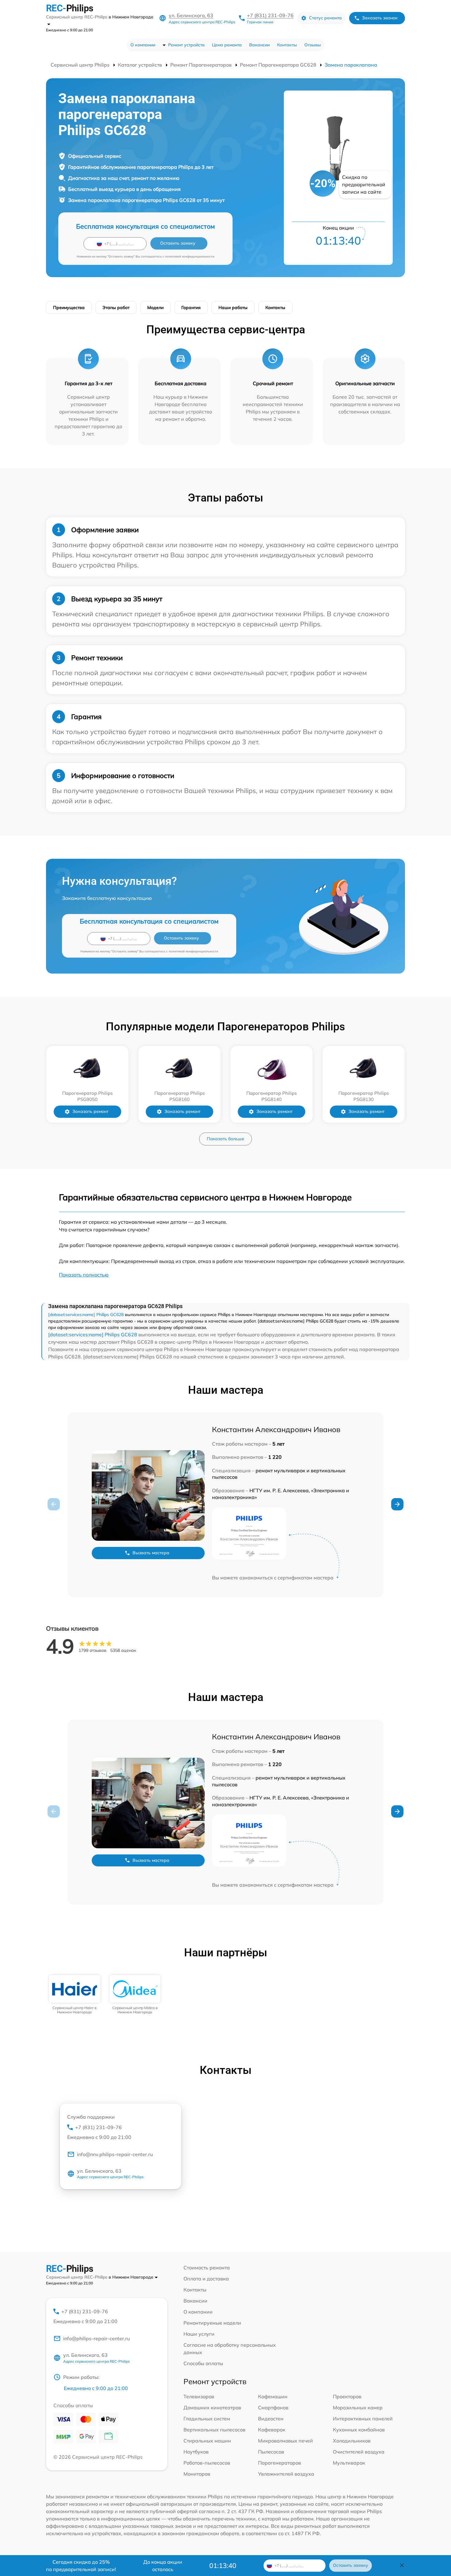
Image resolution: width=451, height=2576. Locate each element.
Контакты (287, 45)
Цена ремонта (227, 45)
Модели (155, 308)
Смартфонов (273, 2407)
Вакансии (259, 45)
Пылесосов (271, 2452)
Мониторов (197, 2474)
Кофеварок (272, 2430)
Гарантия (191, 308)
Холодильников (352, 2441)
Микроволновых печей (285, 2441)
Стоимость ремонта (207, 2268)
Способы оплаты (203, 2363)
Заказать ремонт (90, 1111)
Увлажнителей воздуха (286, 2474)
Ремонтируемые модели (212, 2323)
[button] (397, 1504)
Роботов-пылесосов (207, 2463)
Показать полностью (84, 1275)
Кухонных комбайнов (359, 2430)
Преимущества (69, 308)
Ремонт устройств (186, 45)
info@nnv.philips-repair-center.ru (115, 2154)
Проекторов (347, 2396)
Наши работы (233, 308)
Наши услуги (199, 2334)
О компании (143, 45)
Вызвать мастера (151, 1553)
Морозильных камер (358, 2407)
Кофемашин (273, 2396)
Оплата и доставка (206, 2279)
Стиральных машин (207, 2441)
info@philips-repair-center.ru (96, 2338)
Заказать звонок (380, 18)
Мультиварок (349, 2463)
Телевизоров (199, 2396)
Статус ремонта (325, 18)
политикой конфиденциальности (190, 256)
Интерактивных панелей (363, 2419)
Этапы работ (116, 308)
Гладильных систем (207, 2419)
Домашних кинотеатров (212, 2407)
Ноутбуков (196, 2452)
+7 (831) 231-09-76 (270, 15)
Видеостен (271, 2419)
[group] (75, 1995)
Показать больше (225, 1139)
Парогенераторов (279, 2463)
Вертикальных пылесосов (214, 2430)
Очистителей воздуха (359, 2452)
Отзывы (313, 45)
